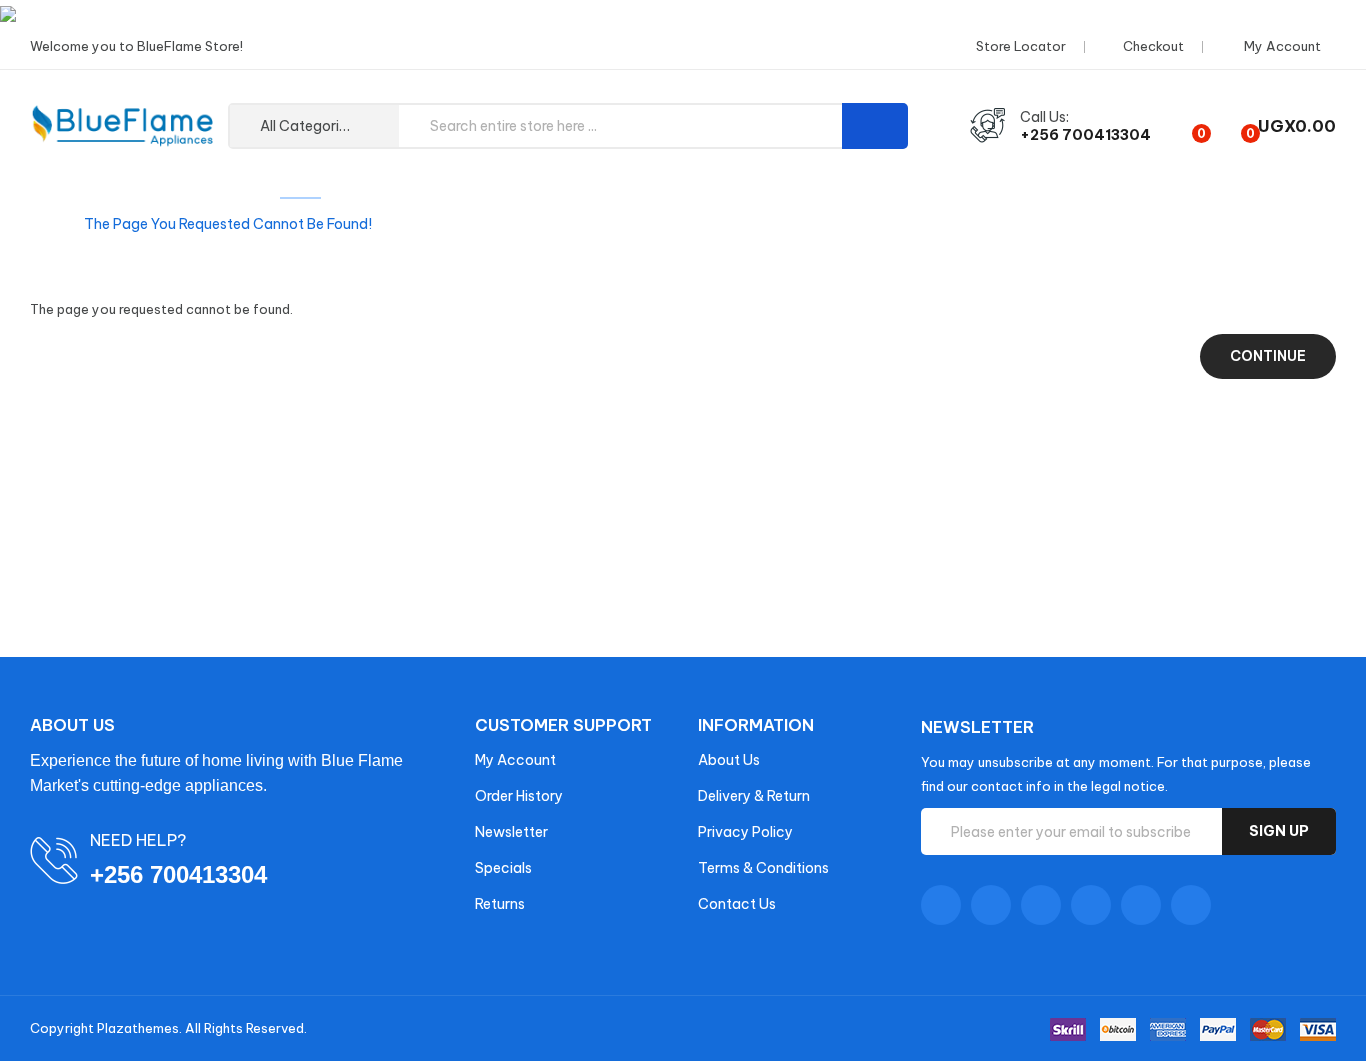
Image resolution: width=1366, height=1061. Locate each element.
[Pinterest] (1191, 905)
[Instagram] (1141, 905)
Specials (503, 868)
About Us (729, 760)
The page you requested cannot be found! (228, 224)
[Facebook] (941, 905)
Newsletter (511, 832)
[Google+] (1041, 905)
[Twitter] (991, 905)
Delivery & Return (754, 796)
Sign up (1279, 831)
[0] (1184, 126)
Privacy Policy (745, 832)
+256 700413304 (1085, 135)
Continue (1268, 356)
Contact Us (737, 904)
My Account (515, 760)
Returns (500, 904)
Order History (519, 796)
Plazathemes (138, 1028)
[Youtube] (1091, 905)
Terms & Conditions (763, 868)
